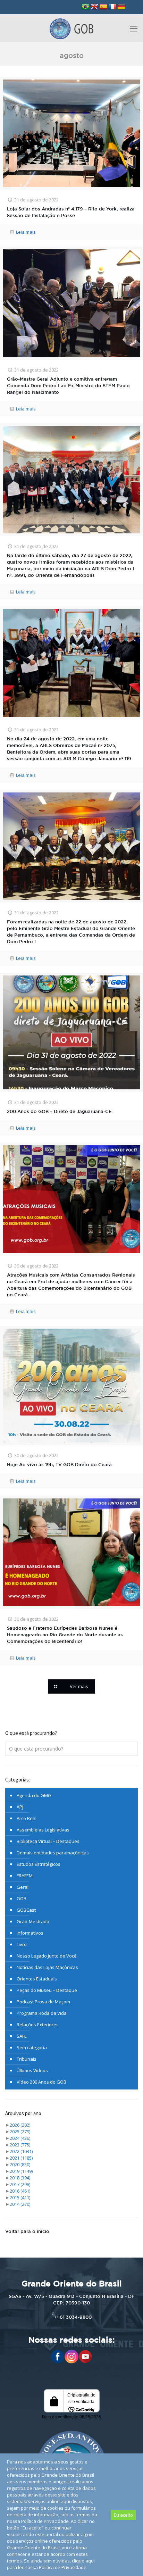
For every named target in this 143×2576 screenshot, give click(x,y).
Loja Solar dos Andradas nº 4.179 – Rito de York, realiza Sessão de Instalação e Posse (71, 213)
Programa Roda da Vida (42, 2013)
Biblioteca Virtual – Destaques (48, 1841)
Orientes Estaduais (37, 1979)
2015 (20, 2197)
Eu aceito (123, 2515)
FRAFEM (25, 1876)
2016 (20, 2191)
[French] (112, 7)
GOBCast (26, 1910)
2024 (20, 2138)
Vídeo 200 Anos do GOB (41, 2082)
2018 (20, 2178)
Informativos (30, 1933)
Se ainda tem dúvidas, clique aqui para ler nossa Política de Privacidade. (51, 2564)
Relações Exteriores (38, 2025)
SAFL (22, 2036)
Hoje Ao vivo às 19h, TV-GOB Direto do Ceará (59, 1465)
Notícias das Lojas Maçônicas (47, 1967)
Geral (23, 1887)
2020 (20, 2164)
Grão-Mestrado (33, 1921)
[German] (121, 7)
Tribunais (27, 2059)
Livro (22, 1944)
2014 (20, 2204)
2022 (21, 2151)
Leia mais (26, 232)
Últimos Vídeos (32, 2070)
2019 (21, 2171)
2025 (20, 2132)
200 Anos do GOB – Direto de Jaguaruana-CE (59, 1112)
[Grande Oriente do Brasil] (71, 28)
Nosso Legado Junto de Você (47, 1956)
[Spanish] (103, 7)
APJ (20, 1807)
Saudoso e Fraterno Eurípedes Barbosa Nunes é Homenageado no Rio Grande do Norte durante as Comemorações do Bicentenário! (65, 1635)
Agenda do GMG (34, 1795)
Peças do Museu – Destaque (47, 1990)
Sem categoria (32, 2047)
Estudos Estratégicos (39, 1864)
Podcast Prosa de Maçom (43, 2002)
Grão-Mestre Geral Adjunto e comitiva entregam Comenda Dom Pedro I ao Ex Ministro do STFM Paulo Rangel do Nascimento (68, 386)
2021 (21, 2158)
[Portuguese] (85, 7)
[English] (94, 7)
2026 (20, 2125)
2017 (20, 2184)
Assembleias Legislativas (43, 1830)
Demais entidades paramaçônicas (53, 1853)
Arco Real (27, 1818)
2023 (20, 2145)
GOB (22, 1898)
